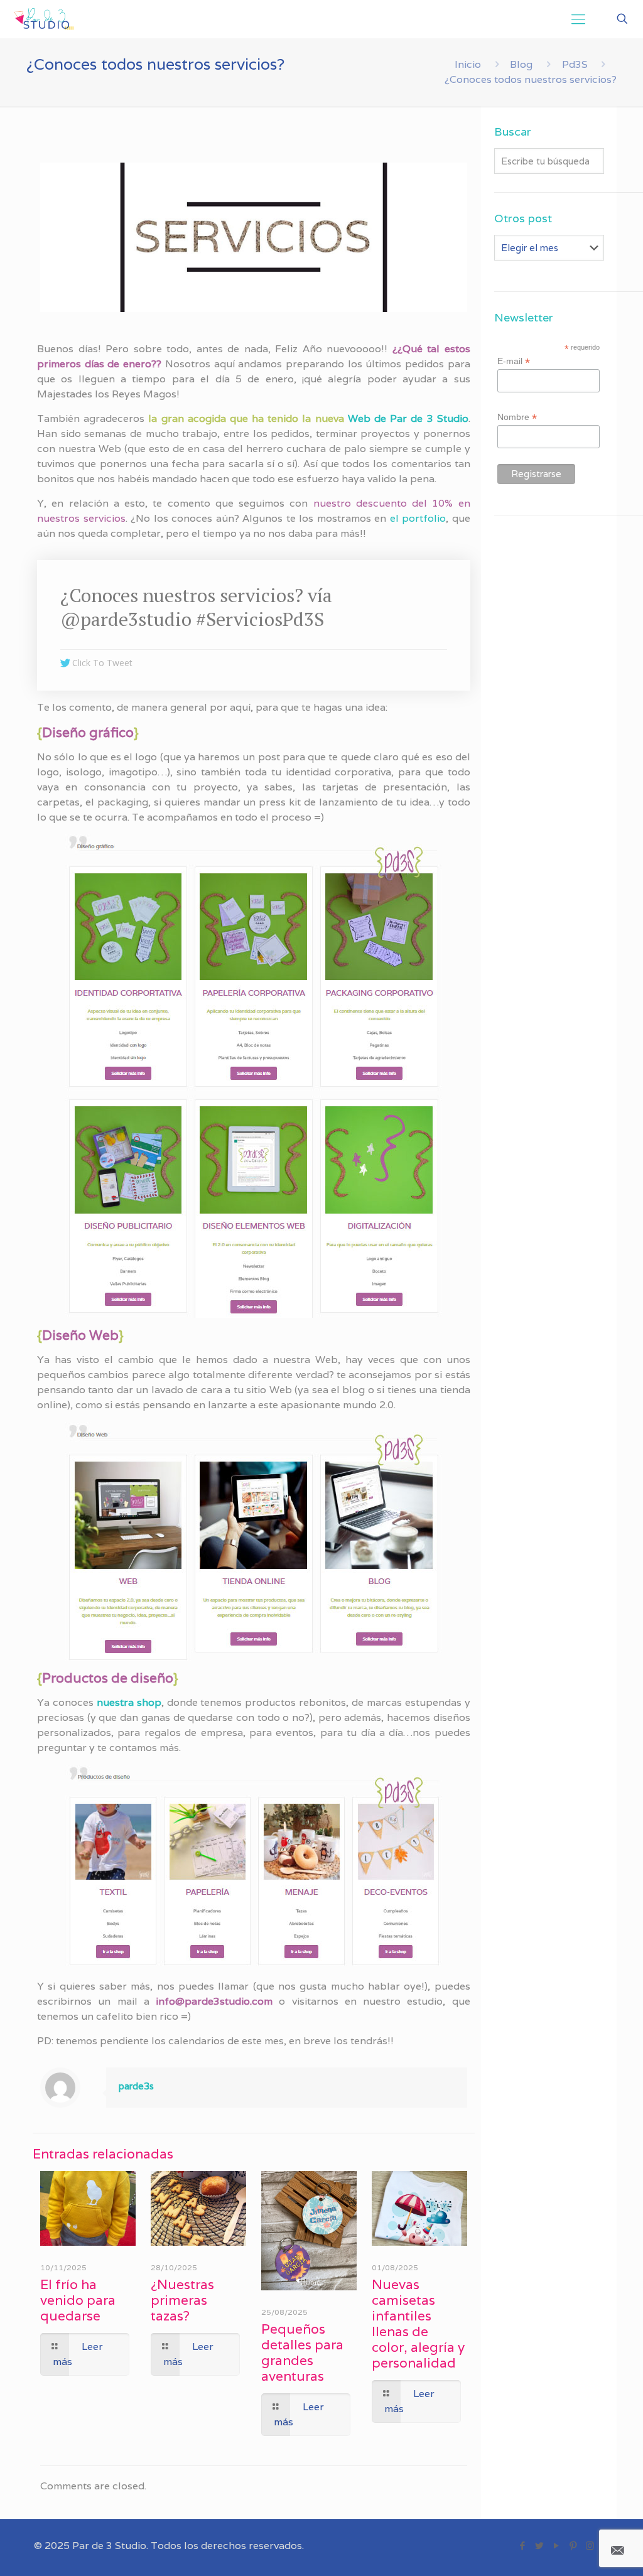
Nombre (517, 417)
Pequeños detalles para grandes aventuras (302, 2352)
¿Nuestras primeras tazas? (182, 2300)
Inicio (468, 64)
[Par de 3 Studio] (44, 19)
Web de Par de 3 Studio (408, 418)
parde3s (136, 2086)
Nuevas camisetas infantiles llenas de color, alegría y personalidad (418, 2324)
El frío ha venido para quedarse (78, 2300)
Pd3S (575, 64)
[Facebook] (522, 2546)
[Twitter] (539, 2546)
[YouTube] (556, 2546)
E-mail (514, 361)
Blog (521, 64)
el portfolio (418, 518)
